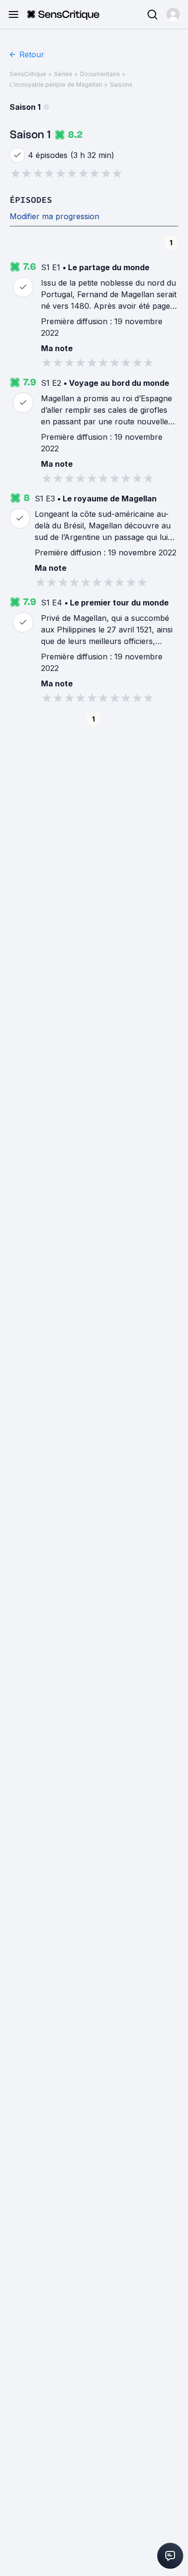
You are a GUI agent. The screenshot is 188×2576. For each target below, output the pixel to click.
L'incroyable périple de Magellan (56, 85)
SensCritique (28, 74)
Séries (63, 74)
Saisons (121, 85)
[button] (173, 14)
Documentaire (100, 74)
